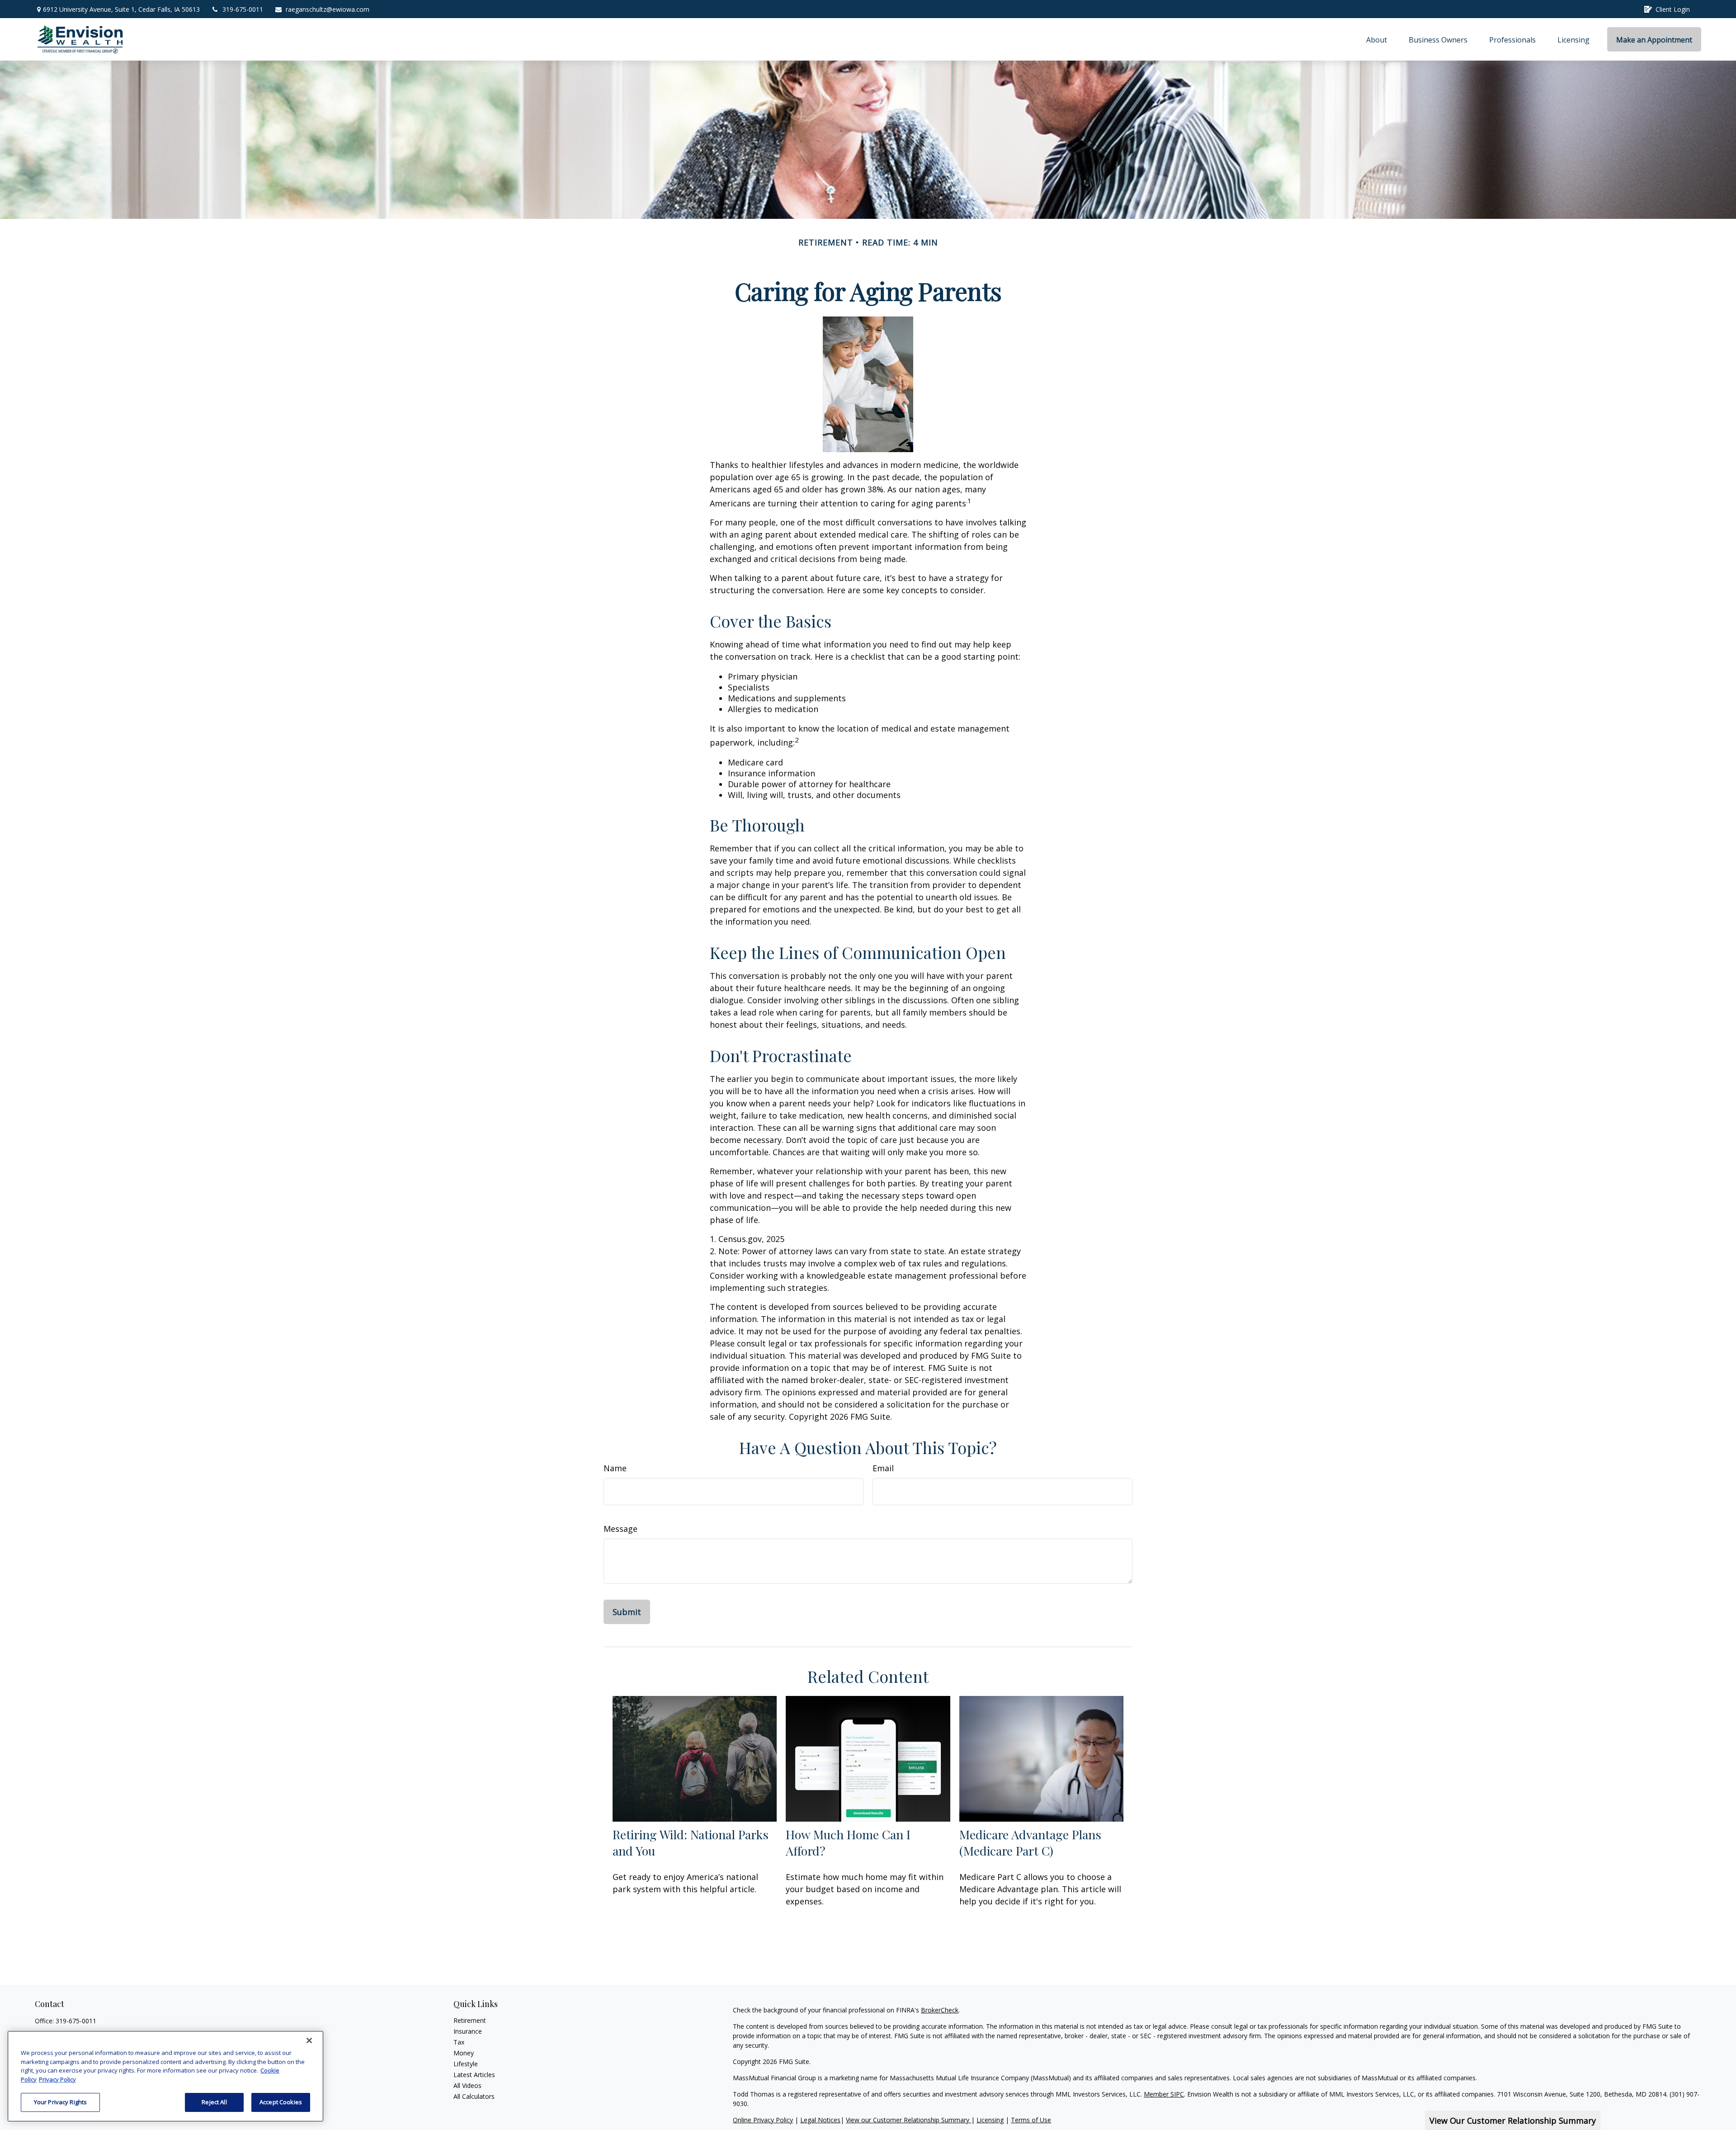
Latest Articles (474, 2075)
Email (883, 1468)
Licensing (990, 2120)
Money (464, 2053)
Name (615, 1468)
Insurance (468, 2031)
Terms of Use (1031, 2120)
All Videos (467, 2085)
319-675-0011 (243, 9)
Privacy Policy (57, 2079)
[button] (1377, 39)
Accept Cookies (281, 2102)
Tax (459, 2042)
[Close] (309, 2040)
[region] (165, 2076)
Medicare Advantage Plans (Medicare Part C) (1030, 1842)
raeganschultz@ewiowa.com (328, 9)
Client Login (1673, 9)
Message (620, 1529)
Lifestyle (466, 2064)
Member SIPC (1164, 2094)
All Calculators (474, 2096)
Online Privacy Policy (763, 2120)
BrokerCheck (940, 2010)
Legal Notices (820, 2120)
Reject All (214, 2102)
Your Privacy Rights (60, 2102)
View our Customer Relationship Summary (908, 2120)
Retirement (470, 2020)
